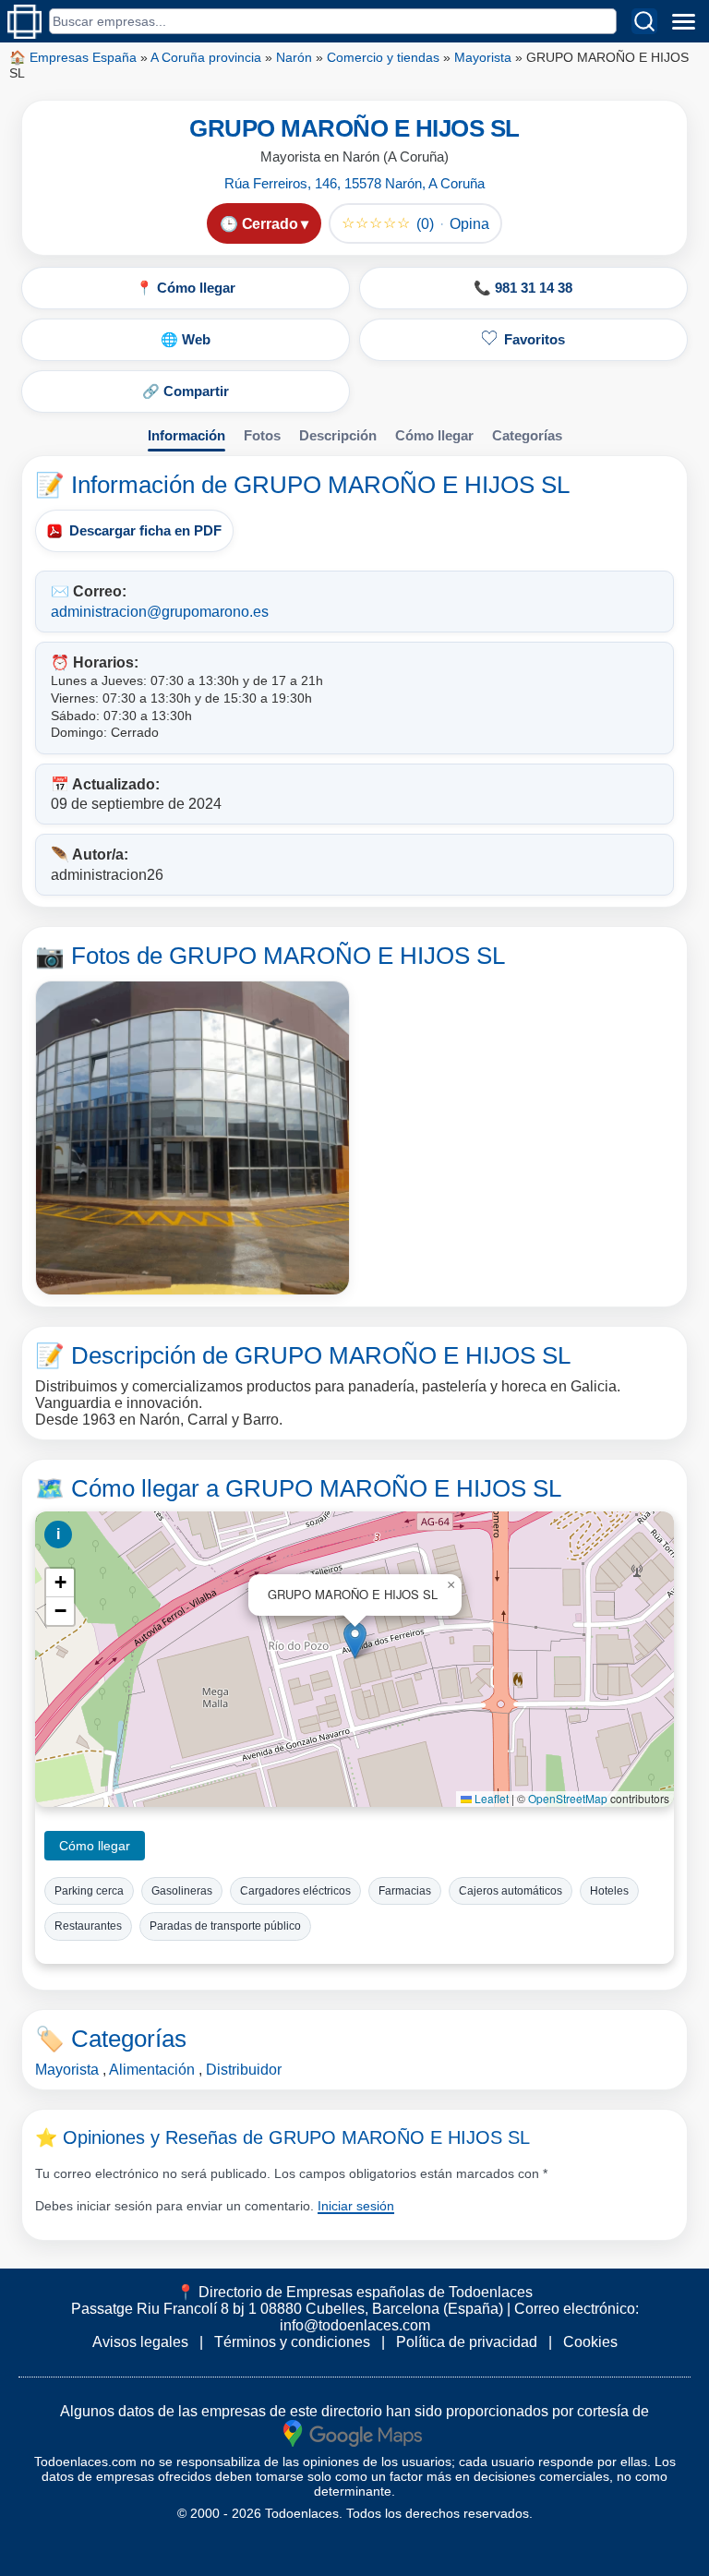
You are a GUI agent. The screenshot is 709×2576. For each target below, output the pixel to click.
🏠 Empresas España (73, 57)
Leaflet (490, 1798)
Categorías (527, 435)
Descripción (338, 435)
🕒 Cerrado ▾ (264, 224)
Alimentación (152, 2070)
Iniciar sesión (356, 2206)
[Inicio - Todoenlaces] (24, 22)
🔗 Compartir (186, 391)
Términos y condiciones (292, 2342)
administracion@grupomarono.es (160, 612)
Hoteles (609, 1891)
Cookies (590, 2342)
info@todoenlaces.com (355, 2325)
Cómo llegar (434, 435)
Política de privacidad (467, 2342)
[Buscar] (644, 21)
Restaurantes (88, 1926)
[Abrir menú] (683, 21)
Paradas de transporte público (225, 1926)
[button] (355, 1640)
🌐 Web (186, 339)
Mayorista (483, 57)
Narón (294, 57)
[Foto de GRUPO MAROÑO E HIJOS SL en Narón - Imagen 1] (192, 1138)
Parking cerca (89, 1891)
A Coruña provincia (206, 57)
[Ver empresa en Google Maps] (353, 2432)
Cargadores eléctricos (295, 1891)
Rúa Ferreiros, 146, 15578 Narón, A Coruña (354, 183)
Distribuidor (244, 2070)
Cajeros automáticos (511, 1891)
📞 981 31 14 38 (523, 288)
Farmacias (405, 1891)
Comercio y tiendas (383, 57)
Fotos (262, 435)
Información (186, 435)
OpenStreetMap (568, 1798)
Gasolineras (182, 1891)
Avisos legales (140, 2342)
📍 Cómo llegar (186, 288)
